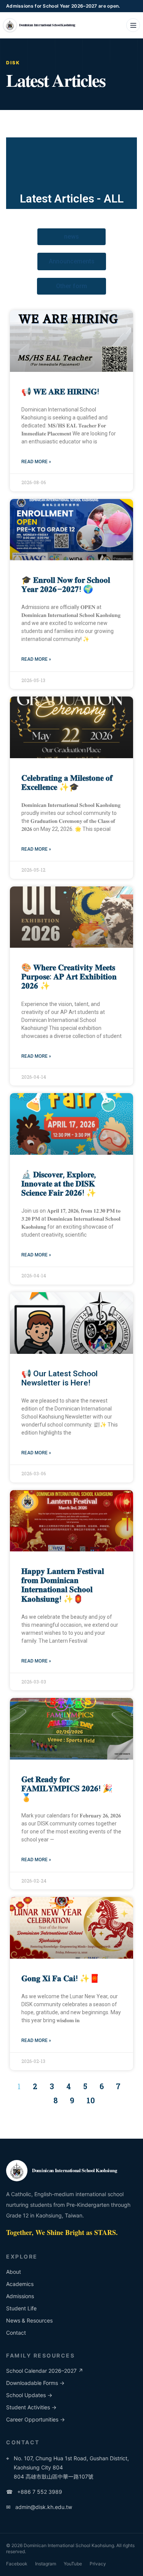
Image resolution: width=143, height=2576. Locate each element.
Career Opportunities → (35, 2419)
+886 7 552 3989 (34, 2492)
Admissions (20, 2296)
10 (91, 2100)
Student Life (21, 2308)
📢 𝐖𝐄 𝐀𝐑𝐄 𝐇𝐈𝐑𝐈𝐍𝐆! (60, 392)
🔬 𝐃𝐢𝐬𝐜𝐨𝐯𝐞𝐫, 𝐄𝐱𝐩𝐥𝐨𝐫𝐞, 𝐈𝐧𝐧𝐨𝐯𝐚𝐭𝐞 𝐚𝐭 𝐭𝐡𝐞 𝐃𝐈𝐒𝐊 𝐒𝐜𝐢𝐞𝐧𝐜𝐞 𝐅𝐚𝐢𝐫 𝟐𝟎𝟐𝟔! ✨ (59, 1184)
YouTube (73, 2564)
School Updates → (29, 2395)
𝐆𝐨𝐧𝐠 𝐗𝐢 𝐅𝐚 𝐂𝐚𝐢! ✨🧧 (60, 1978)
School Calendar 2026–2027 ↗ (45, 2371)
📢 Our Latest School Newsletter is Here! (59, 1378)
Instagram (46, 2564)
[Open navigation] (133, 25)
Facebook (17, 2564)
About (14, 2272)
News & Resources (29, 2320)
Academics (20, 2284)
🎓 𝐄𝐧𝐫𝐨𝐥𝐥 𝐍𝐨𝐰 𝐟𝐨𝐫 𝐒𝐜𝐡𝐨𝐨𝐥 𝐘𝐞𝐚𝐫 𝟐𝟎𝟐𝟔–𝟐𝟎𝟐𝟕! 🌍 (66, 585)
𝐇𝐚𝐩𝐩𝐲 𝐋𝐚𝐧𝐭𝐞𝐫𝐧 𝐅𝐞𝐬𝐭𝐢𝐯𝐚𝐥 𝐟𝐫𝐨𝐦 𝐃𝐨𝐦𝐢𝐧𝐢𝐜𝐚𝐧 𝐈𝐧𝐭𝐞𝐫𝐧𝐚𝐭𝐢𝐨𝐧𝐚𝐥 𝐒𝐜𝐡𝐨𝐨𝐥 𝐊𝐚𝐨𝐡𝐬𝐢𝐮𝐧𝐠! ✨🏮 (63, 1585)
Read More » (36, 462)
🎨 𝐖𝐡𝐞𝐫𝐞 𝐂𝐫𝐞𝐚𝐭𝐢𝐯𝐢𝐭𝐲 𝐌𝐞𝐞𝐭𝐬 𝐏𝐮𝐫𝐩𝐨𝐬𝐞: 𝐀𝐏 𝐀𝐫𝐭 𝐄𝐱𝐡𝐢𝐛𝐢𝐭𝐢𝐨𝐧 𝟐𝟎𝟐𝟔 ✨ (69, 977)
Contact (16, 2333)
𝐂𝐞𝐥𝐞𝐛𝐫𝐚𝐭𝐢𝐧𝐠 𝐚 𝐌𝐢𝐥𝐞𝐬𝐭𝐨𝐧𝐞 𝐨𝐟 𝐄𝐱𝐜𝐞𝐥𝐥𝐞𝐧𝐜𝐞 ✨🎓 (67, 783)
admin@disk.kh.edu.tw (39, 2507)
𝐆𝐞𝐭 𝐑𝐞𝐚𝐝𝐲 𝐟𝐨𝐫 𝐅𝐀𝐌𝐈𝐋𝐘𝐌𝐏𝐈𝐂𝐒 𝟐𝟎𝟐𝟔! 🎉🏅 (67, 1789)
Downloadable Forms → (35, 2383)
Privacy (98, 2564)
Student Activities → (31, 2407)
